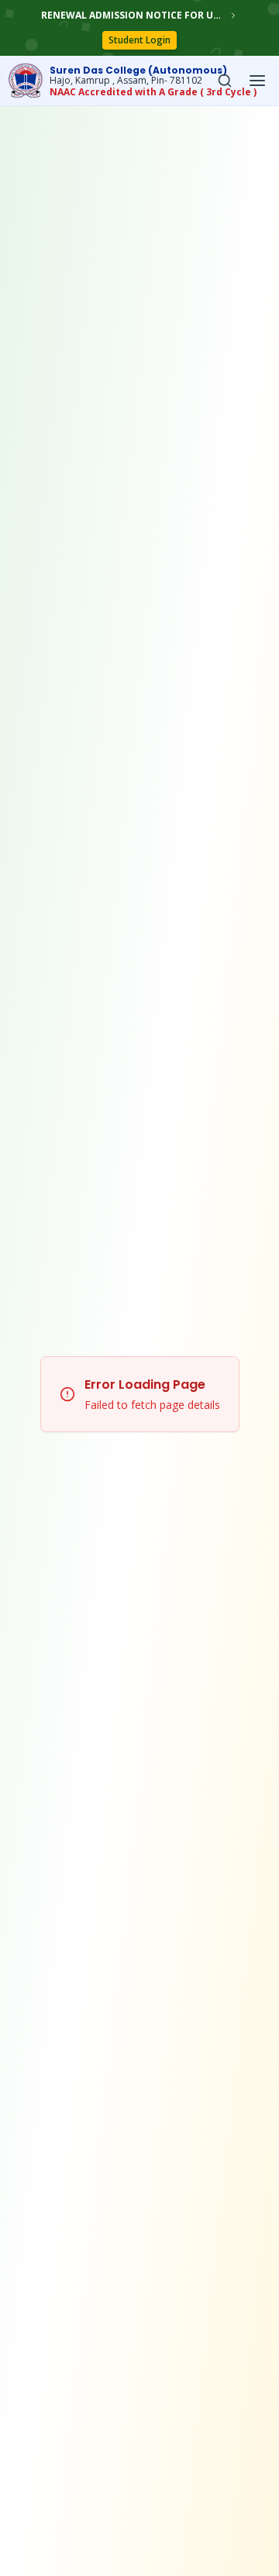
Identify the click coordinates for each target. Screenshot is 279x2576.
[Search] (225, 81)
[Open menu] (257, 81)
